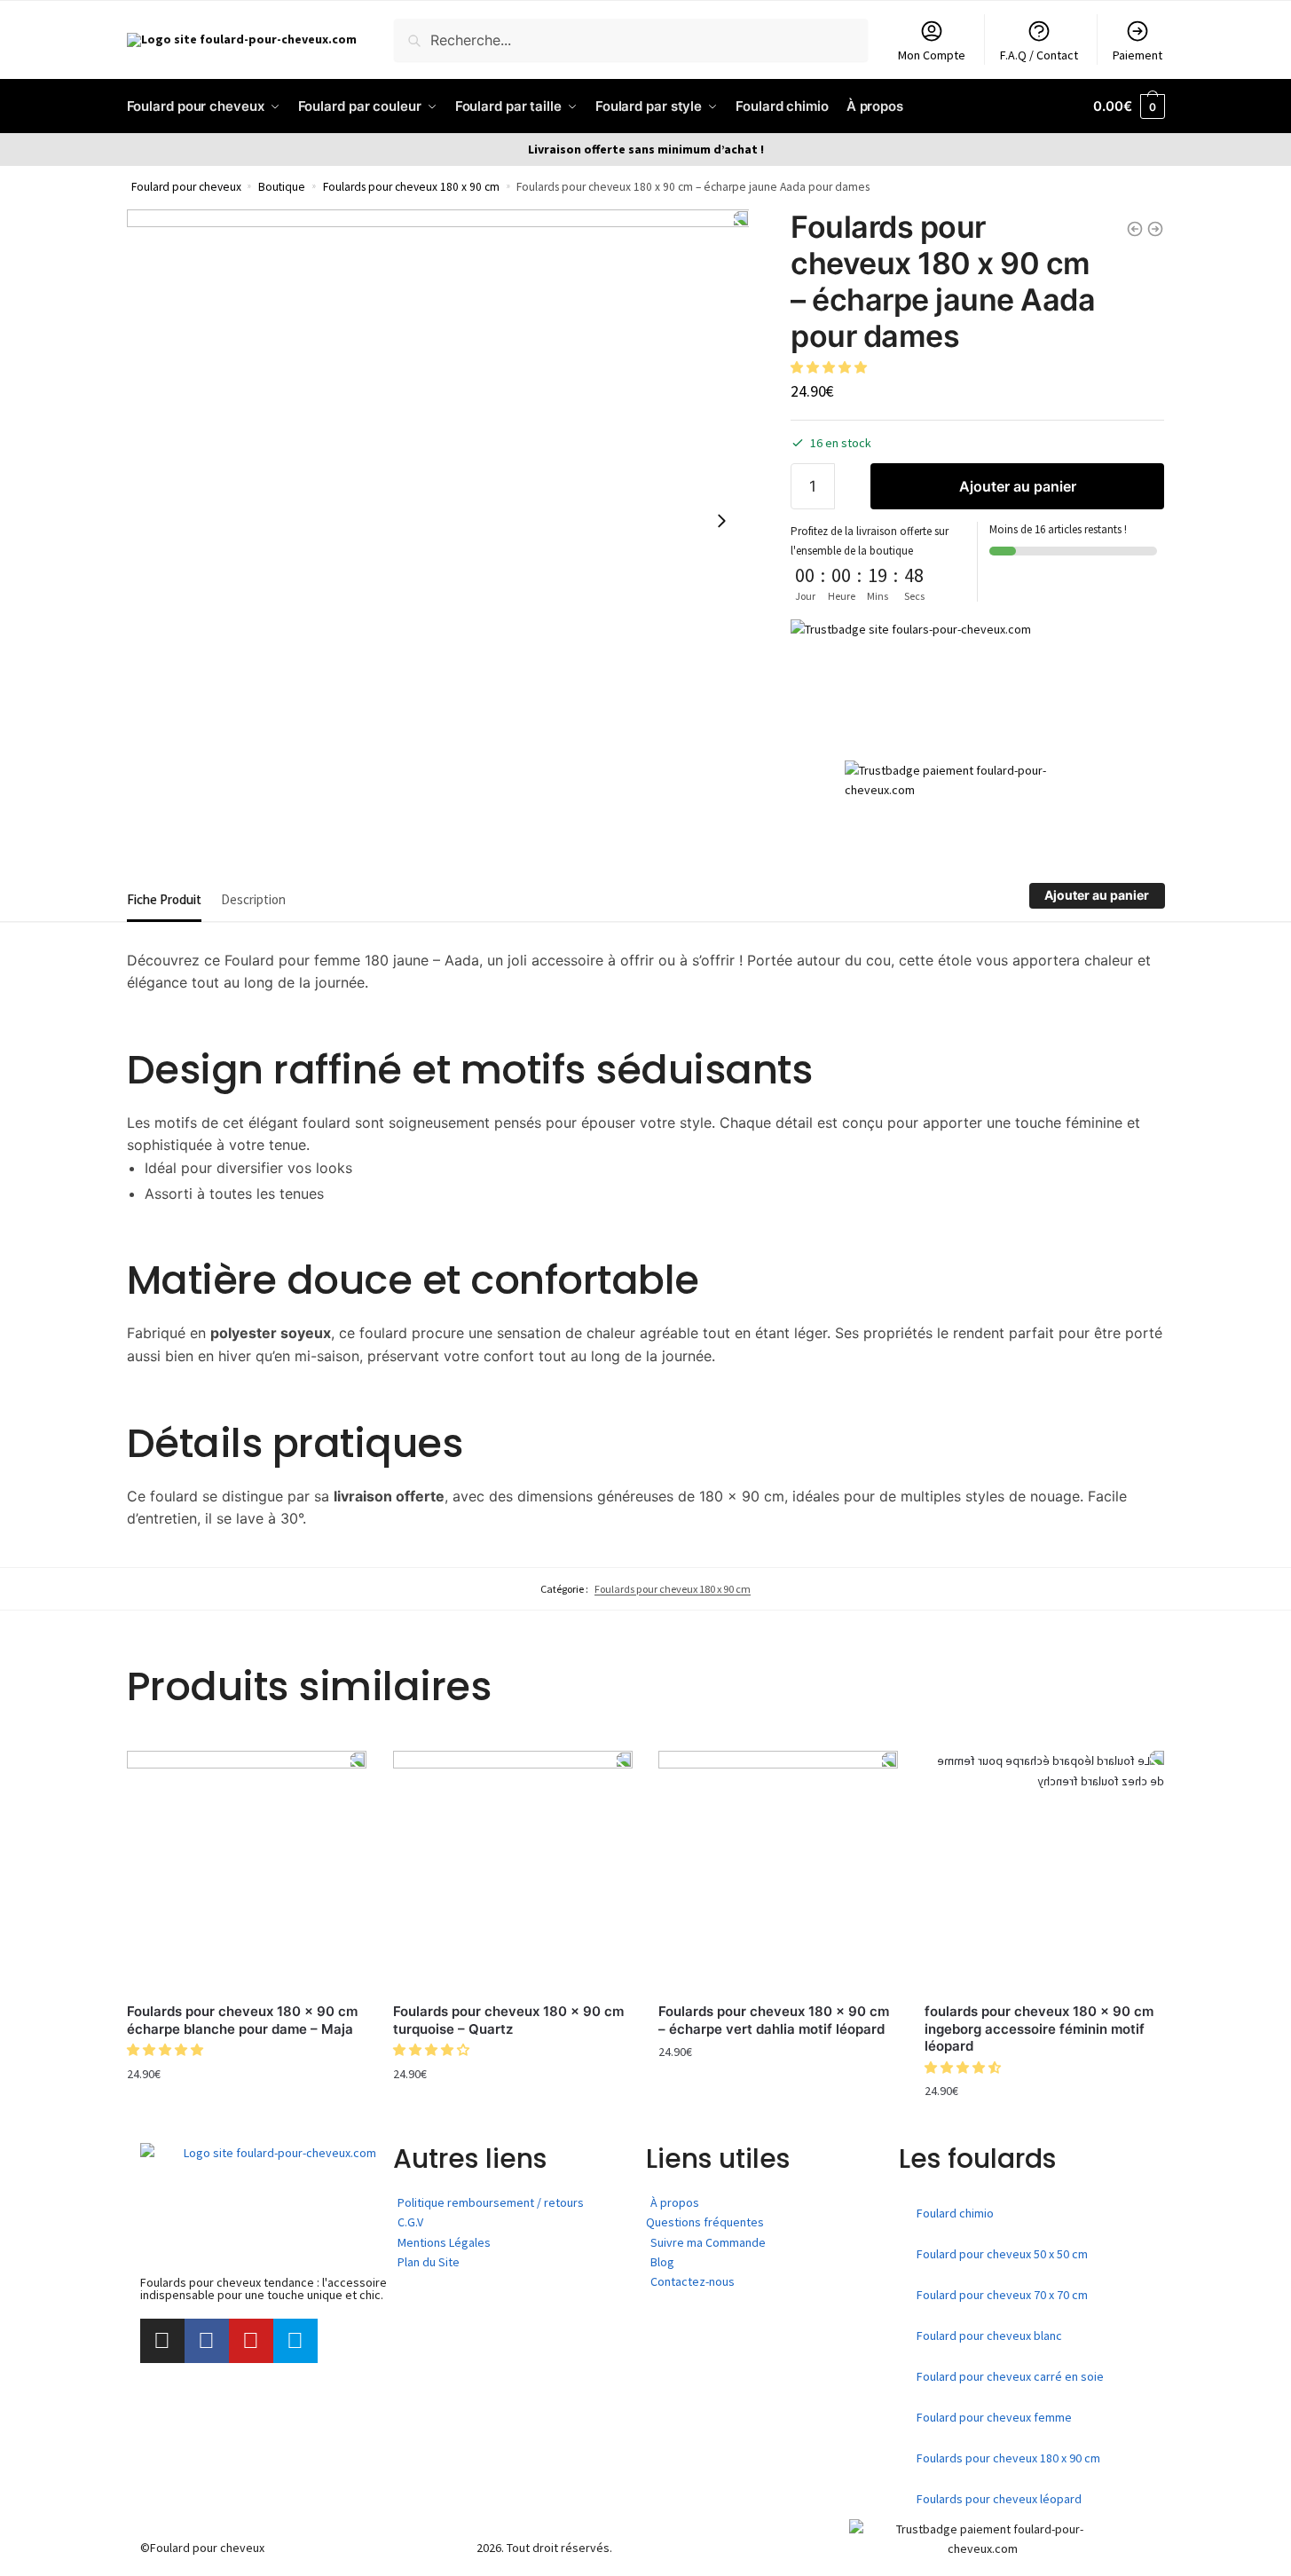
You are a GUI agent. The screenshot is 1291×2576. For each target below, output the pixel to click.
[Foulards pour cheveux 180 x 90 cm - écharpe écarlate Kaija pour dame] (1135, 229)
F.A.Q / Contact (1039, 55)
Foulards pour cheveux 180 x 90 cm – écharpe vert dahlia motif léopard (774, 2020)
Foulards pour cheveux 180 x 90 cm (411, 187)
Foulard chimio (955, 2213)
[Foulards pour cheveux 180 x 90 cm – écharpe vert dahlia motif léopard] (778, 1871)
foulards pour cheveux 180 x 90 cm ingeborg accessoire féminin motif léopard (1039, 2029)
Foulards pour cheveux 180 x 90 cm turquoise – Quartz (508, 2020)
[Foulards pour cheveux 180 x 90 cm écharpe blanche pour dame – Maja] (247, 1871)
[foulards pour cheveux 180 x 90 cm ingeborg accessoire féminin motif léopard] (1044, 1871)
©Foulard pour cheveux (202, 2548)
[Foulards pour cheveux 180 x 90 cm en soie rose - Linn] (1155, 229)
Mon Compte (932, 55)
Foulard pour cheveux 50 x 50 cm (1002, 2254)
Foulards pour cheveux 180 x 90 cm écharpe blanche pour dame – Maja (242, 2020)
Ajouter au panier (1018, 486)
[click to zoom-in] (438, 521)
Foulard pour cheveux (186, 187)
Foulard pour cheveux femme (994, 2417)
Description (253, 899)
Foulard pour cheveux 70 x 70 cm (1002, 2295)
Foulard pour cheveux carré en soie (1010, 2376)
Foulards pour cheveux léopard (999, 2499)
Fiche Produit (164, 899)
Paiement (1137, 55)
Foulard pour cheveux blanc (989, 2336)
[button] (830, 367)
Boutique (282, 187)
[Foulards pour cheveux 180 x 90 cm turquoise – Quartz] (513, 1871)
